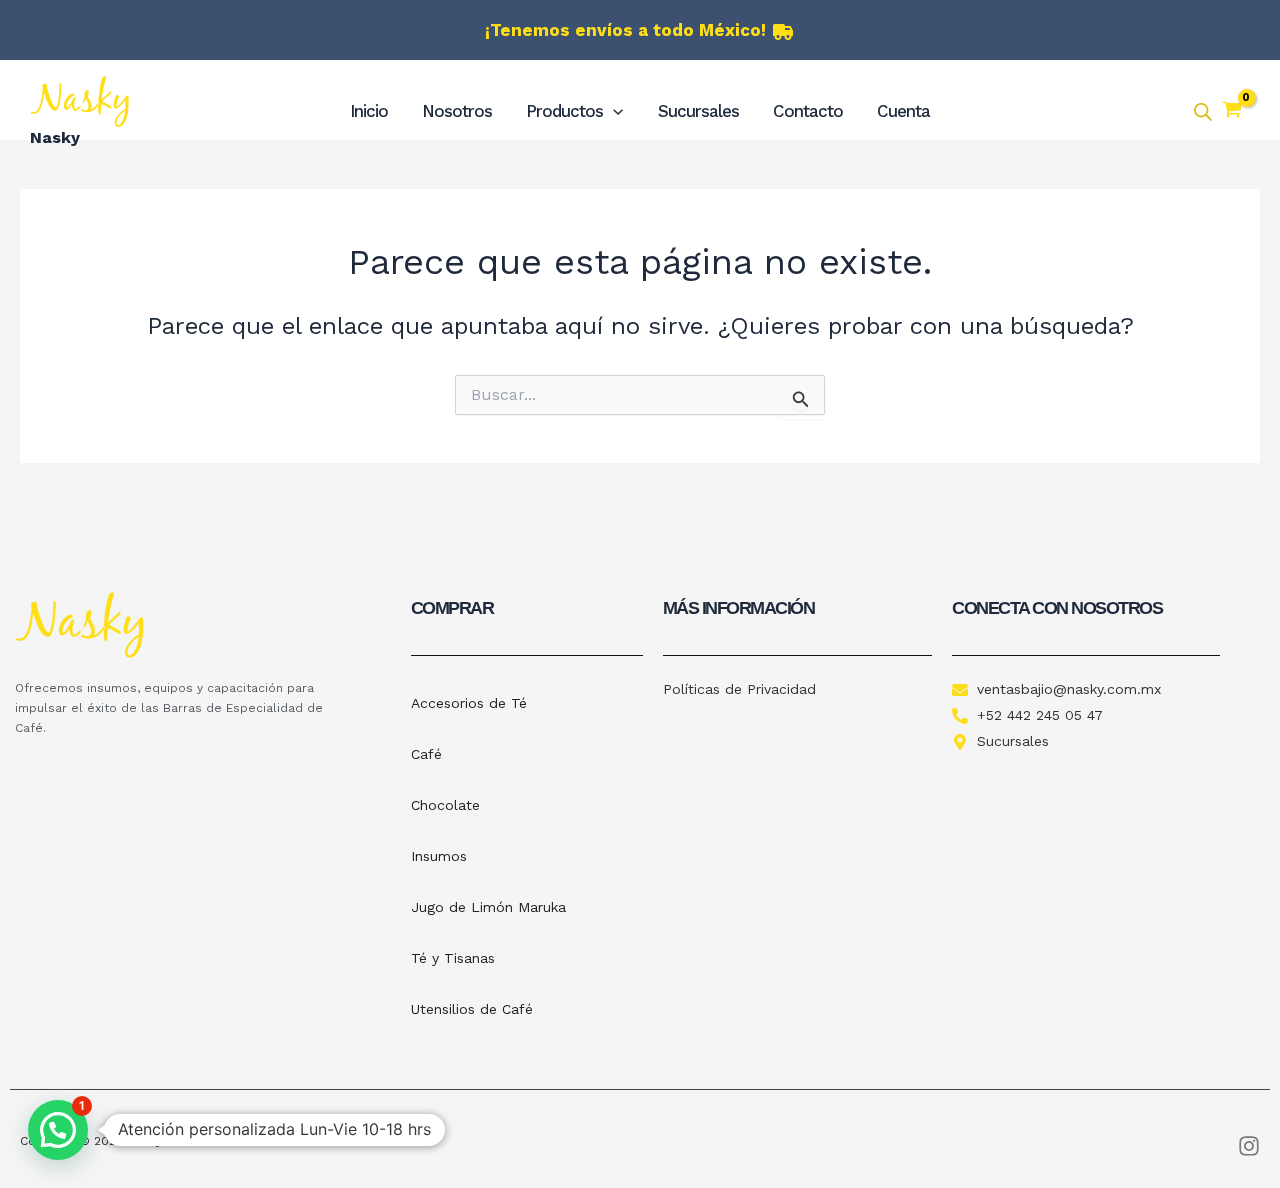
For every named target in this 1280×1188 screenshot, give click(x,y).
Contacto (808, 111)
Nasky (55, 137)
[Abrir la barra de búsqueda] (1203, 112)
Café (426, 754)
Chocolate (445, 805)
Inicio (369, 111)
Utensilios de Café (472, 1009)
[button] (613, 111)
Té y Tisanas (453, 958)
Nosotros (457, 111)
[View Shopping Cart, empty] (1231, 112)
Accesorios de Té (469, 703)
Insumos (439, 856)
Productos (564, 111)
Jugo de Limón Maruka (488, 907)
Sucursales (698, 111)
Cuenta (903, 111)
